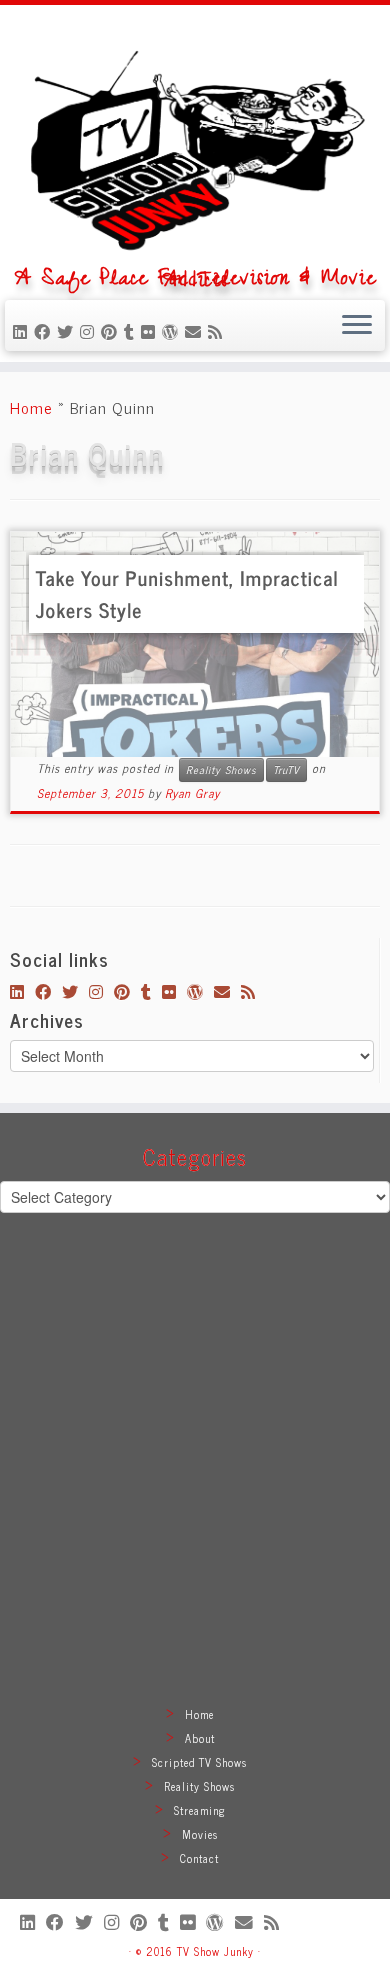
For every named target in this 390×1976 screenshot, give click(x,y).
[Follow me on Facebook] (45, 331)
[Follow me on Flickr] (151, 331)
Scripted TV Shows (199, 1762)
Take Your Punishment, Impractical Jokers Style (187, 593)
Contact (199, 1858)
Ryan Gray (192, 793)
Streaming (200, 1810)
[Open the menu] (357, 326)
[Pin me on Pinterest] (112, 331)
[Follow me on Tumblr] (132, 331)
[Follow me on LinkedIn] (23, 331)
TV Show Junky (215, 1951)
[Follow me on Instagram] (90, 331)
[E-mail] (196, 331)
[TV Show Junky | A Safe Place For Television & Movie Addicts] (195, 142)
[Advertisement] (195, 1483)
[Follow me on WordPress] (173, 331)
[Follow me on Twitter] (68, 331)
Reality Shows (221, 769)
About (200, 1738)
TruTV (286, 769)
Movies (200, 1834)
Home (31, 407)
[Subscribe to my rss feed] (218, 331)
